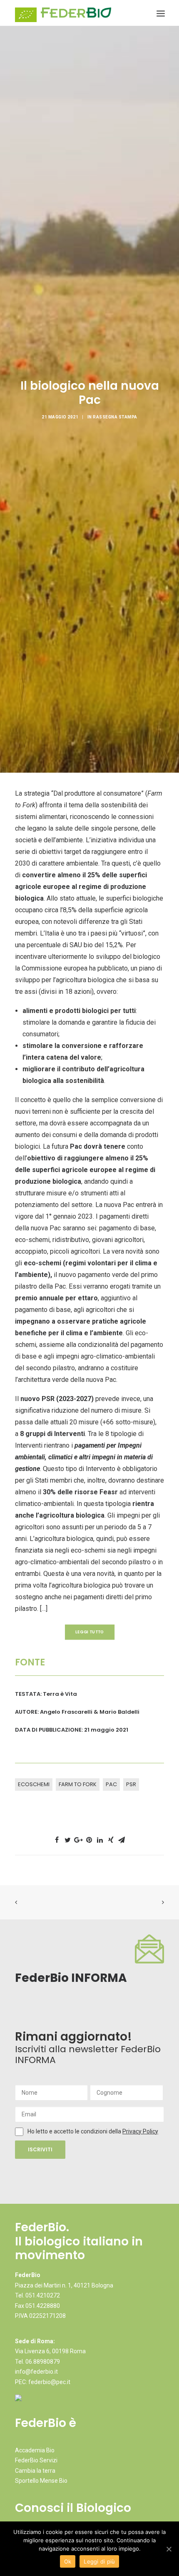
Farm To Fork (78, 1784)
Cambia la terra (35, 2471)
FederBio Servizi (36, 2460)
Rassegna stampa (115, 417)
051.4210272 (43, 2295)
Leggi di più (99, 2561)
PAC (111, 1784)
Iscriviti (40, 2149)
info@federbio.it (36, 2372)
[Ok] (169, 2549)
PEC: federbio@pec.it (43, 2382)
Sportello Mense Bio (41, 2481)
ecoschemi (34, 1784)
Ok (68, 2561)
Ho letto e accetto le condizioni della (75, 2131)
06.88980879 (43, 2362)
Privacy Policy (140, 2131)
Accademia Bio (35, 2450)
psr (131, 1784)
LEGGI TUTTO (89, 1632)
